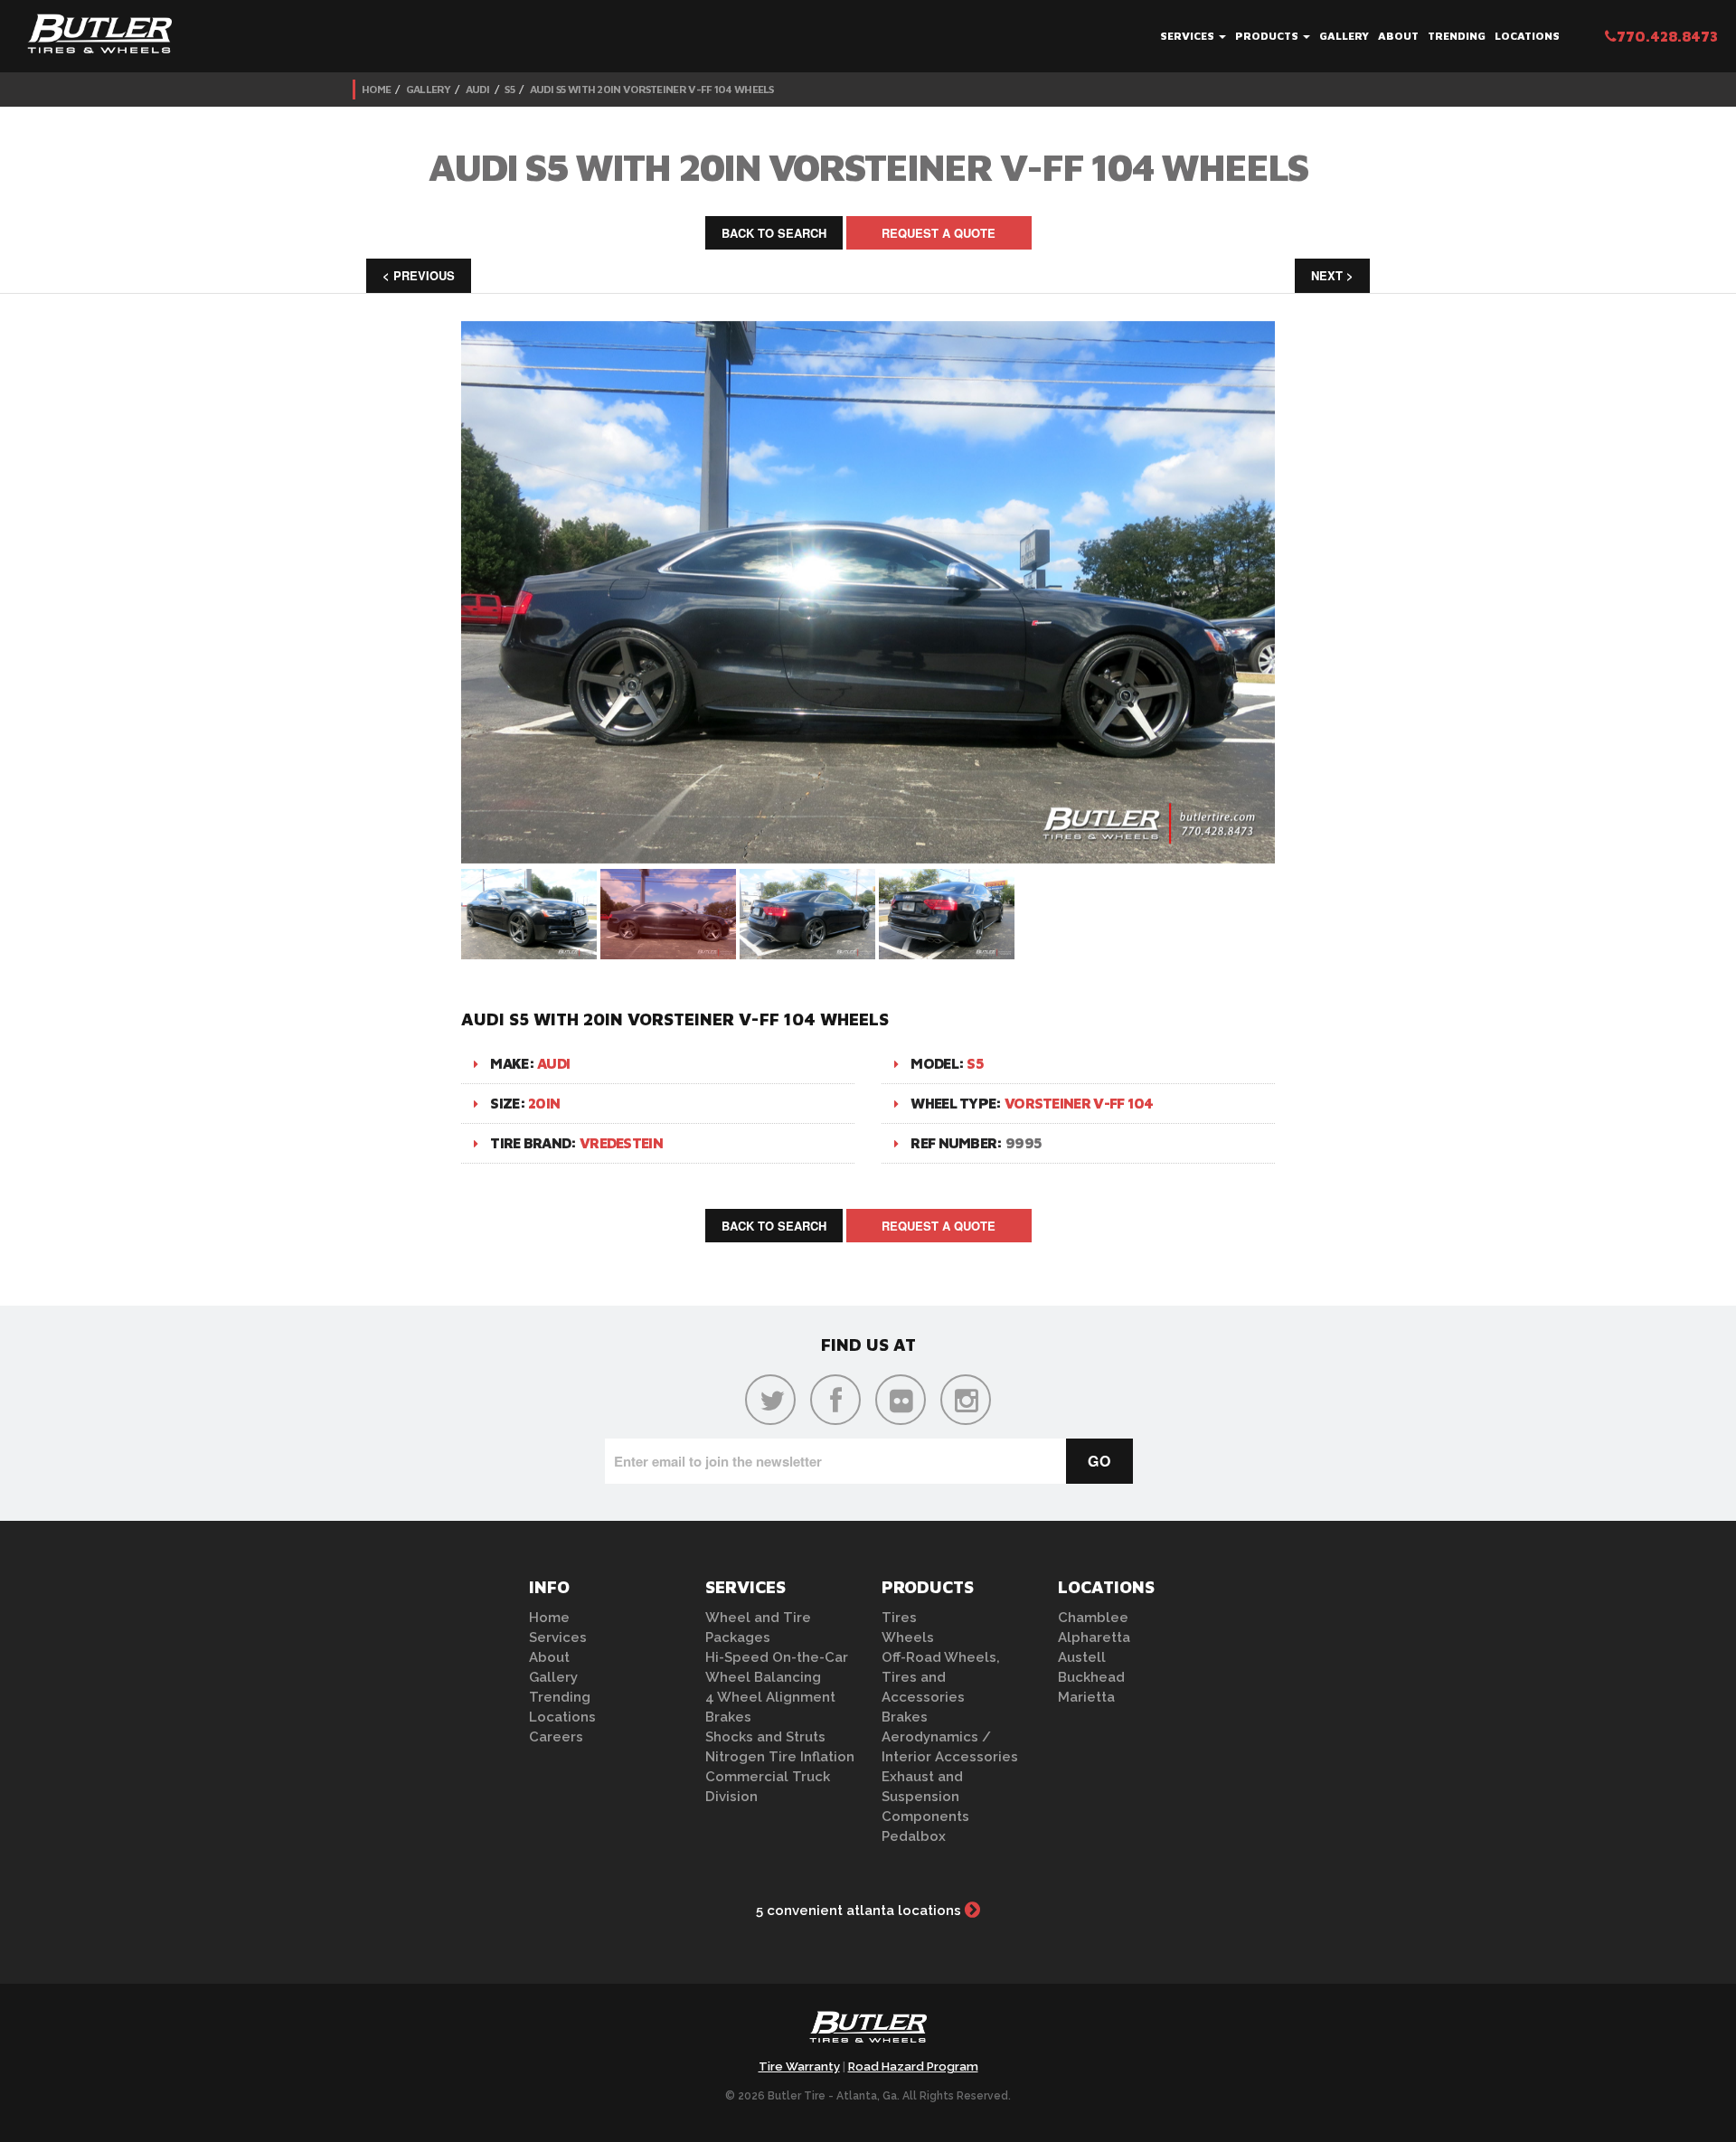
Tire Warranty (799, 2067)
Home (376, 89)
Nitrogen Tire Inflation (780, 1757)
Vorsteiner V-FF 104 (1079, 1103)
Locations (1527, 36)
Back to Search (774, 233)
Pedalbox (914, 1836)
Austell (1082, 1657)
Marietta (1086, 1697)
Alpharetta (1094, 1637)
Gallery (1344, 36)
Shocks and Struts (765, 1737)
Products (1268, 36)
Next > (1332, 275)
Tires (899, 1618)
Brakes (728, 1717)
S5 (509, 89)
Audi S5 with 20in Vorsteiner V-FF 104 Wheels (652, 89)
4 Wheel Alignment (770, 1697)
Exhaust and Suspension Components (925, 1797)
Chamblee (1093, 1618)
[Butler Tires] (868, 2033)
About (1398, 36)
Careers (556, 1737)
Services (1189, 36)
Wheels (908, 1637)
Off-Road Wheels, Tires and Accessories (941, 1677)
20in (544, 1103)
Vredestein (621, 1143)
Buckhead (1091, 1677)
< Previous (419, 275)
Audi (478, 89)
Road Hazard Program (913, 2067)
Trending (1457, 36)
